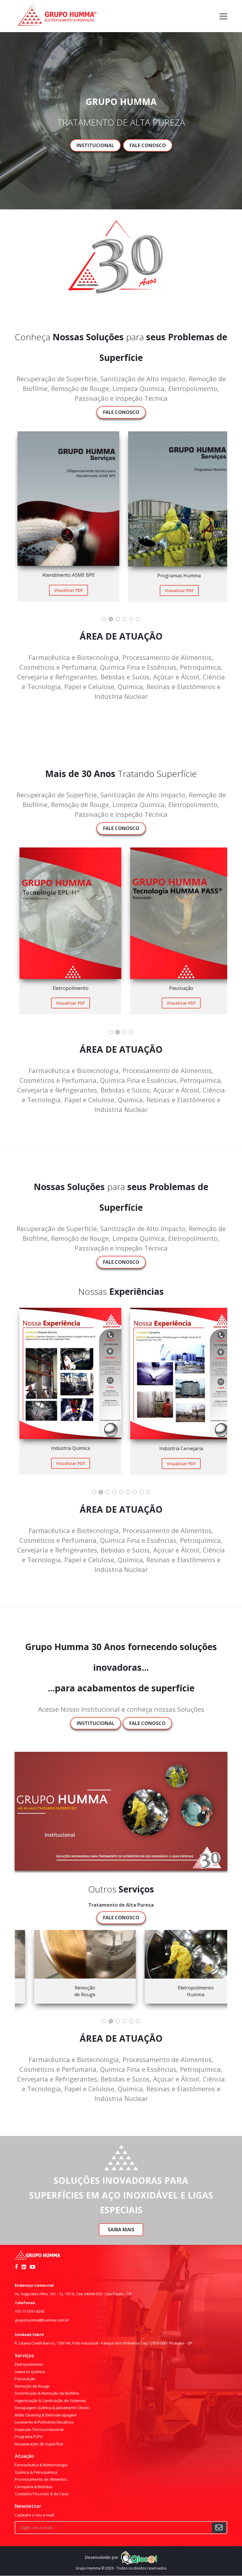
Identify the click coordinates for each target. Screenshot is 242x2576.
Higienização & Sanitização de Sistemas (50, 2401)
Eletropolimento (29, 2364)
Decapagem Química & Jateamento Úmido (52, 2408)
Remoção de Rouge (32, 2386)
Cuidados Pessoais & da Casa (42, 2494)
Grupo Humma (88, 2568)
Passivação (25, 2379)
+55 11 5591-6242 (30, 2311)
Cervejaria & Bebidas (34, 2487)
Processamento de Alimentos (41, 2479)
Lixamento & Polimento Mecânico (44, 2422)
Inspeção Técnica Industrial (39, 2429)
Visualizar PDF (66, 590)
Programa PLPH (29, 2437)
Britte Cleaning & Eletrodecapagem (46, 2415)
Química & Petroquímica (36, 2472)
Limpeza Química (30, 2372)
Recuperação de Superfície (39, 2444)
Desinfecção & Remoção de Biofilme (47, 2393)
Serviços (24, 2355)
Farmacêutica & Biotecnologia (41, 2465)
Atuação (24, 2456)
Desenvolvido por (102, 2557)
